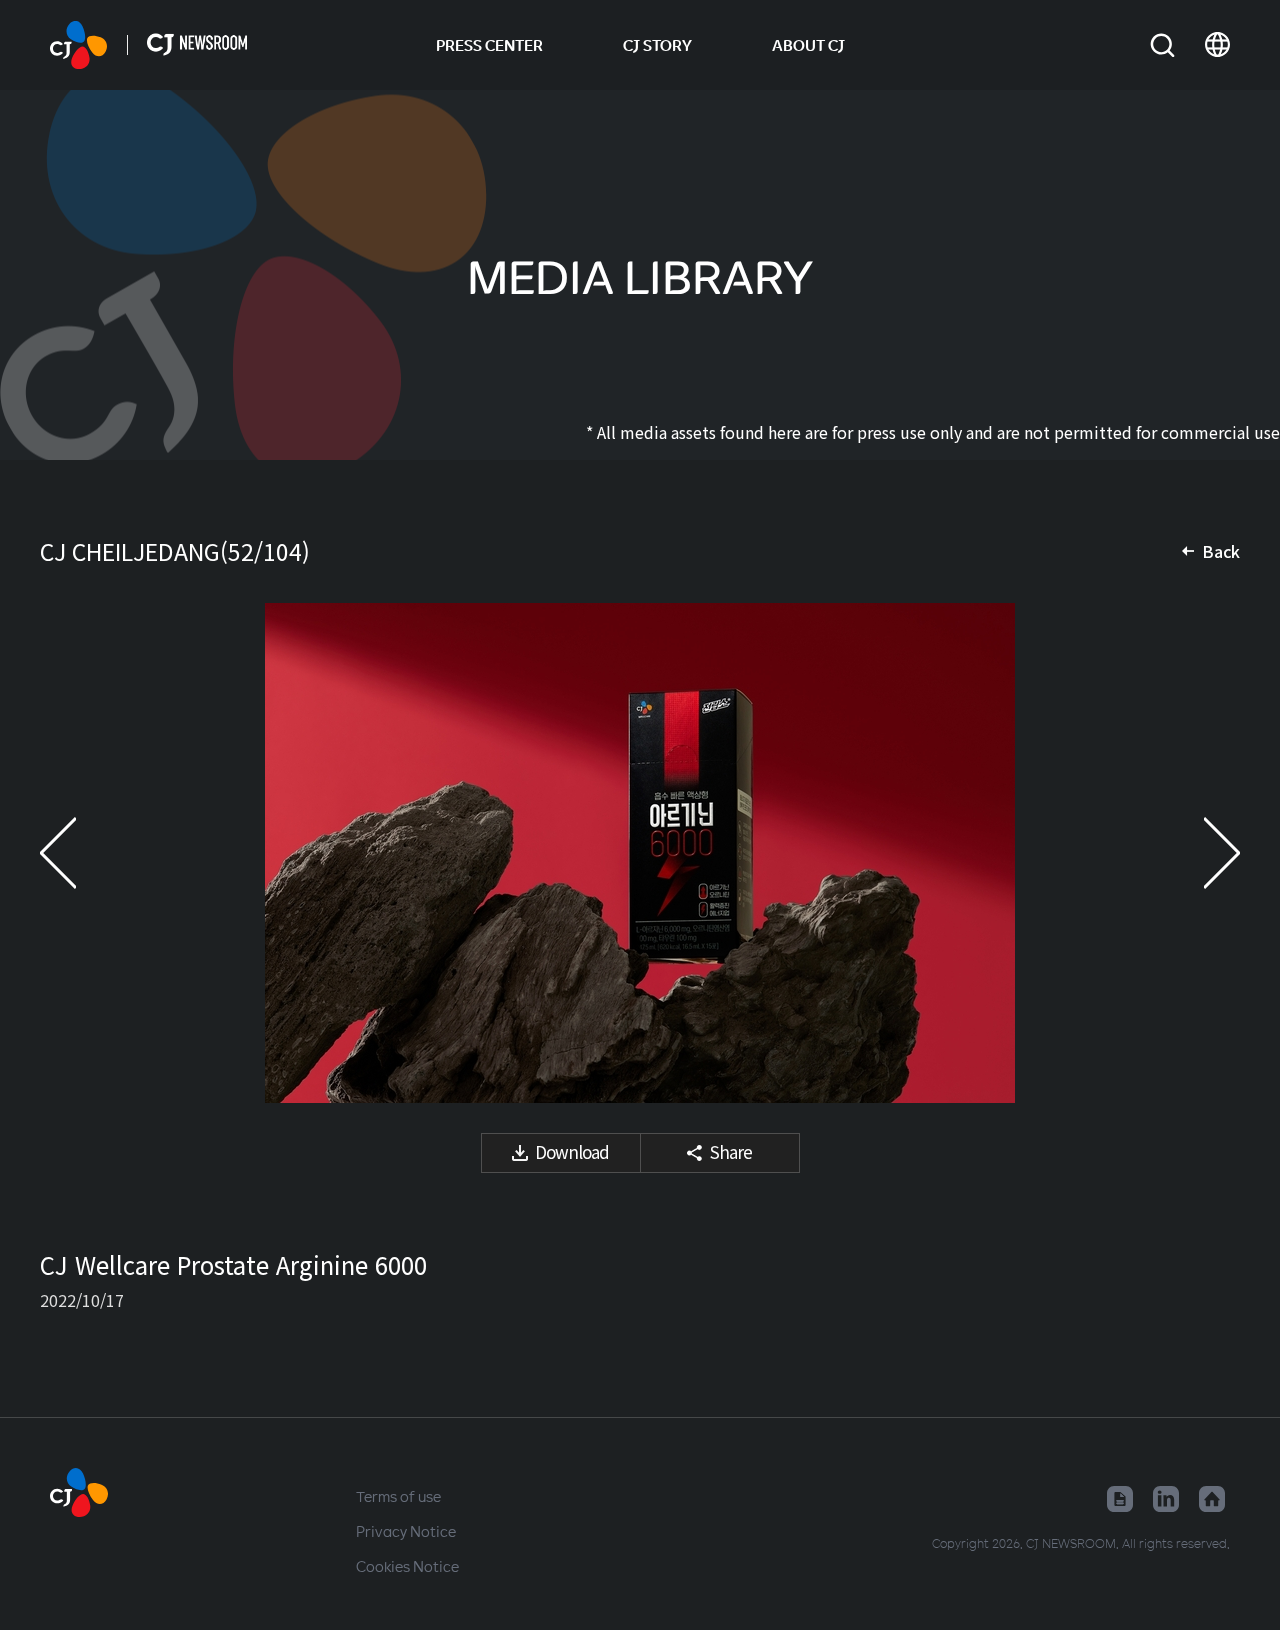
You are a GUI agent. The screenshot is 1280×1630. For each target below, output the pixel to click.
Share (731, 1151)
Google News (1120, 1499)
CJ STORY (657, 45)
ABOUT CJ (808, 45)
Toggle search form (1162, 45)
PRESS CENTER (489, 45)
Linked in (1166, 1499)
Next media (1200, 853)
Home (1212, 1499)
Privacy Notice (406, 1531)
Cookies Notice (407, 1566)
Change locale (1217, 45)
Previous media (80, 853)
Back (1221, 551)
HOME (78, 45)
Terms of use (398, 1496)
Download (572, 1151)
